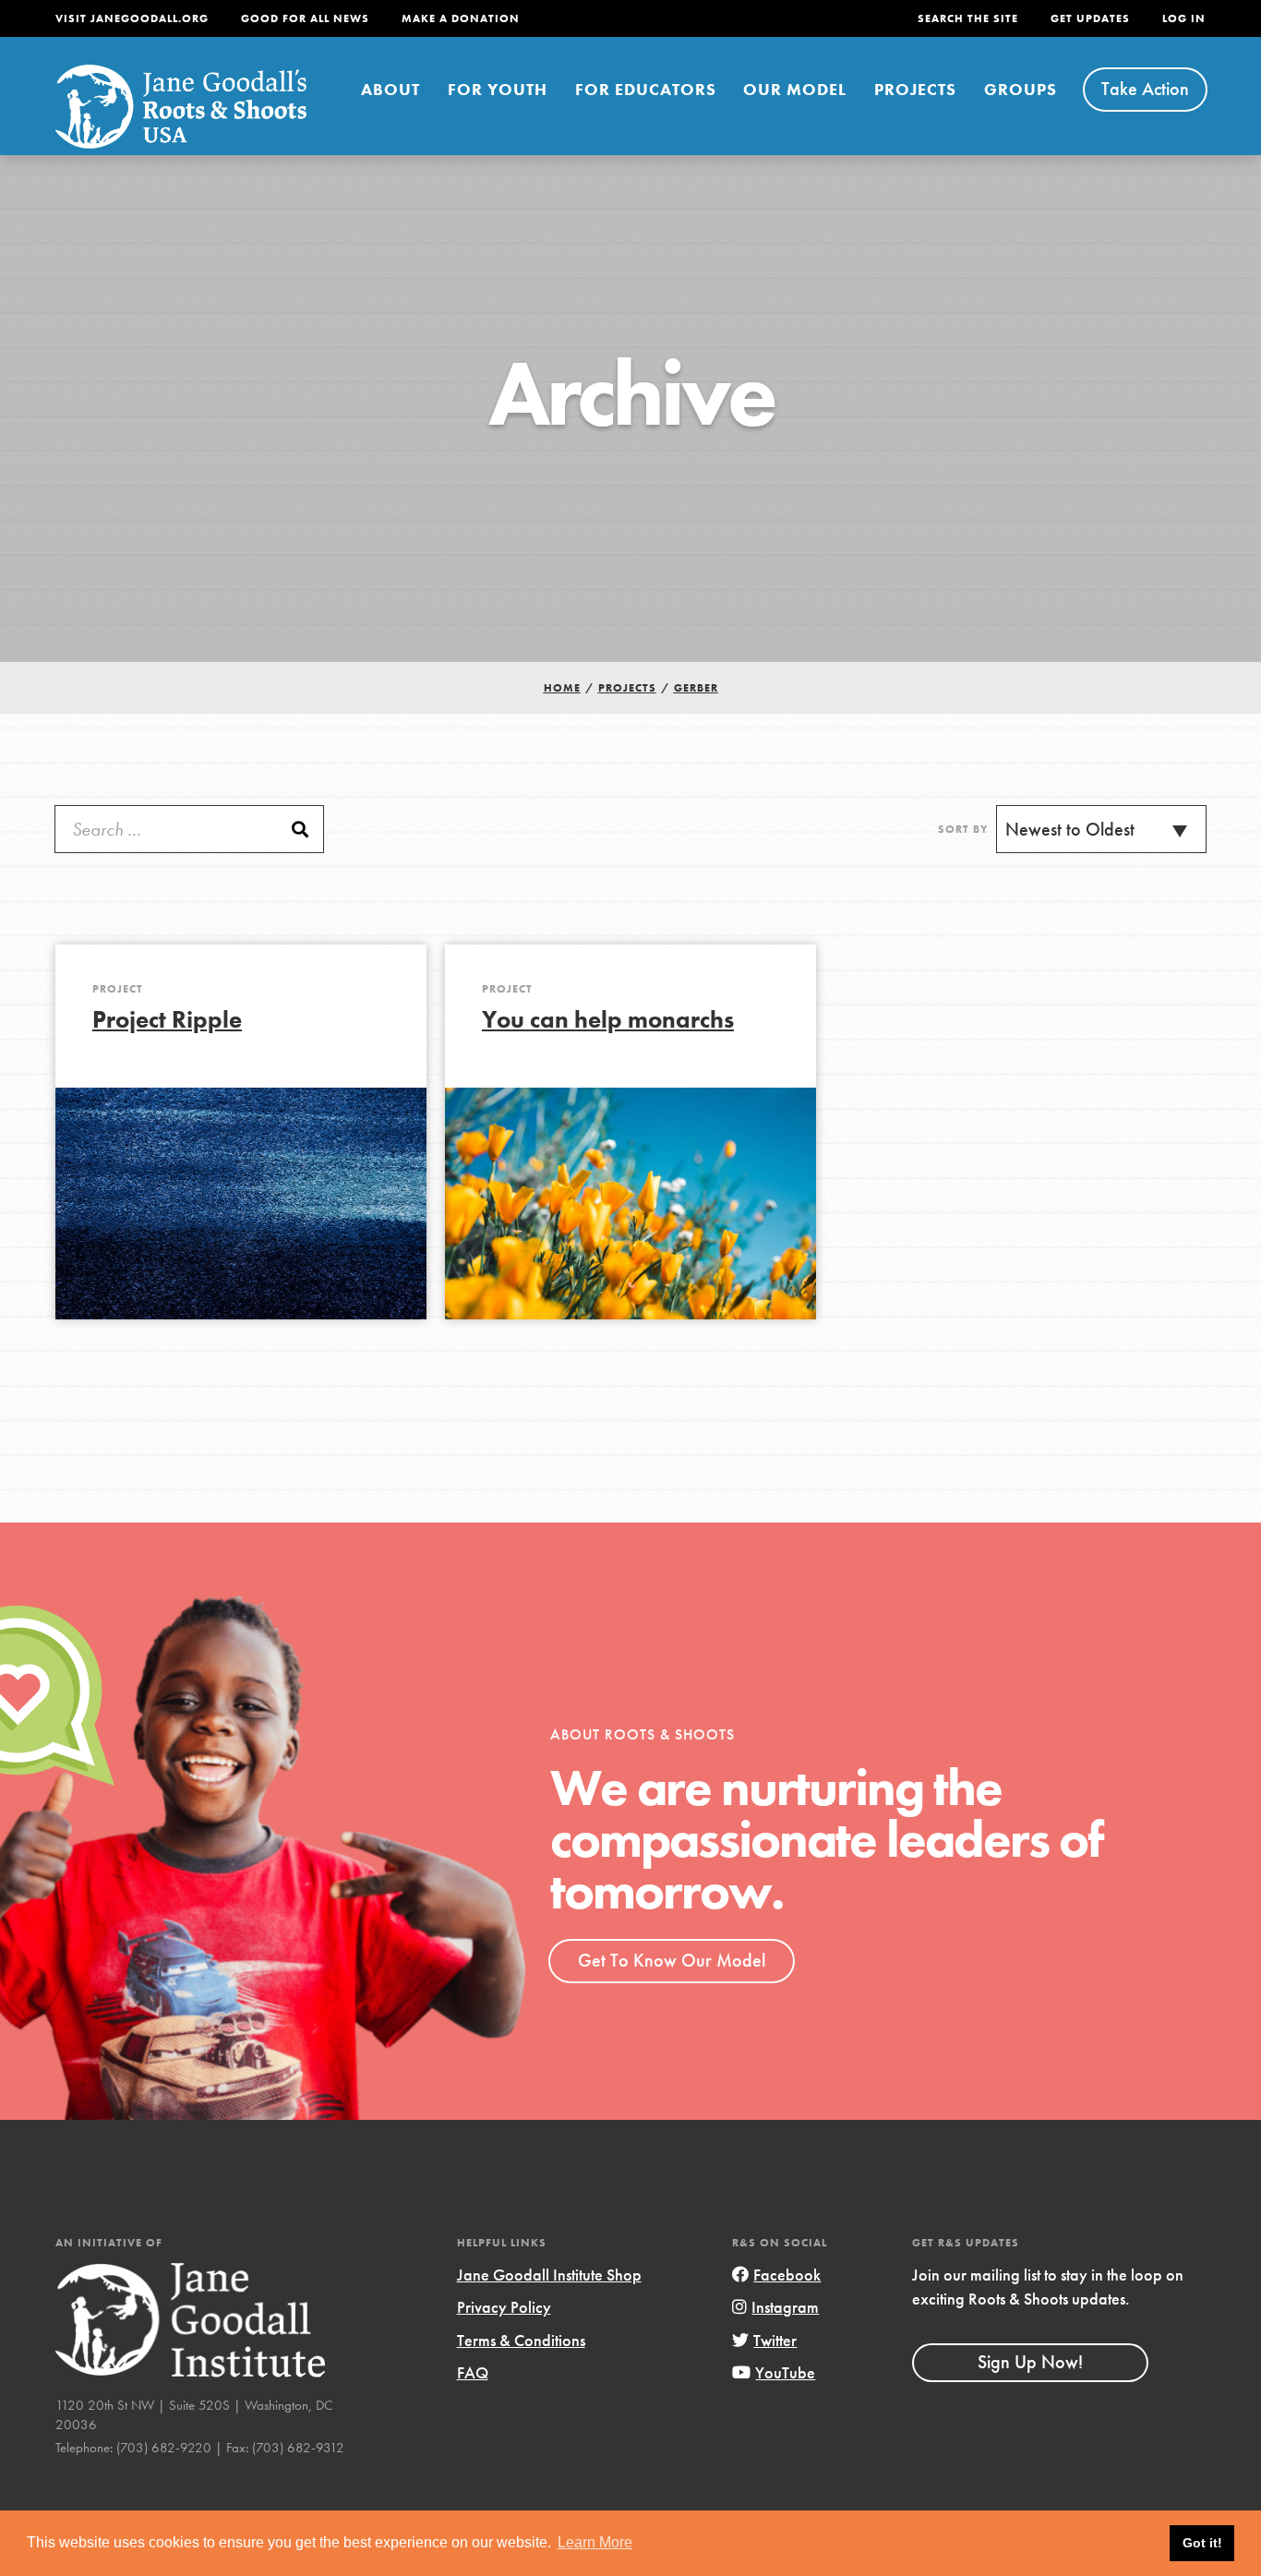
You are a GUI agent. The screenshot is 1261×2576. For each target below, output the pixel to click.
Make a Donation (461, 18)
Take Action (1145, 89)
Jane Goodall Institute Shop (549, 2275)
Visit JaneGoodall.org (132, 18)
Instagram (785, 2307)
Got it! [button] (1202, 2543)
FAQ (473, 2372)
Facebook (787, 2275)
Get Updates (1090, 18)
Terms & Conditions (521, 2340)
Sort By (963, 829)
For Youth (498, 89)
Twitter (775, 2340)
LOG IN (1184, 18)
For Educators (646, 89)
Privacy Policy (504, 2307)
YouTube (785, 2372)
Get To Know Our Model (672, 1960)
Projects (915, 89)
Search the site (968, 18)
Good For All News (305, 18)
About (390, 89)
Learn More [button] (595, 2542)
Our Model (795, 89)
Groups (1021, 89)
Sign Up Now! (1030, 2362)
